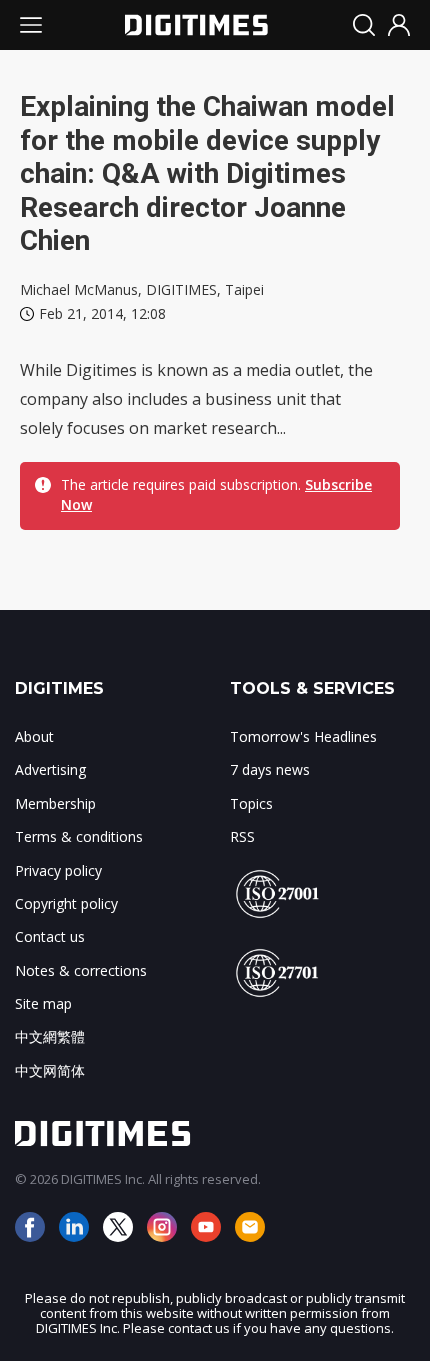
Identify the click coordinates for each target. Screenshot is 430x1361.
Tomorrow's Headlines (303, 736)
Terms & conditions (79, 836)
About (34, 736)
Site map (43, 1003)
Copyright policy (66, 903)
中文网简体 (50, 1070)
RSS (242, 836)
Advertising (50, 769)
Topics (251, 803)
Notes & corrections (81, 970)
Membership (55, 803)
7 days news (270, 769)
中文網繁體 (50, 1036)
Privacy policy (58, 870)
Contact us (50, 936)
